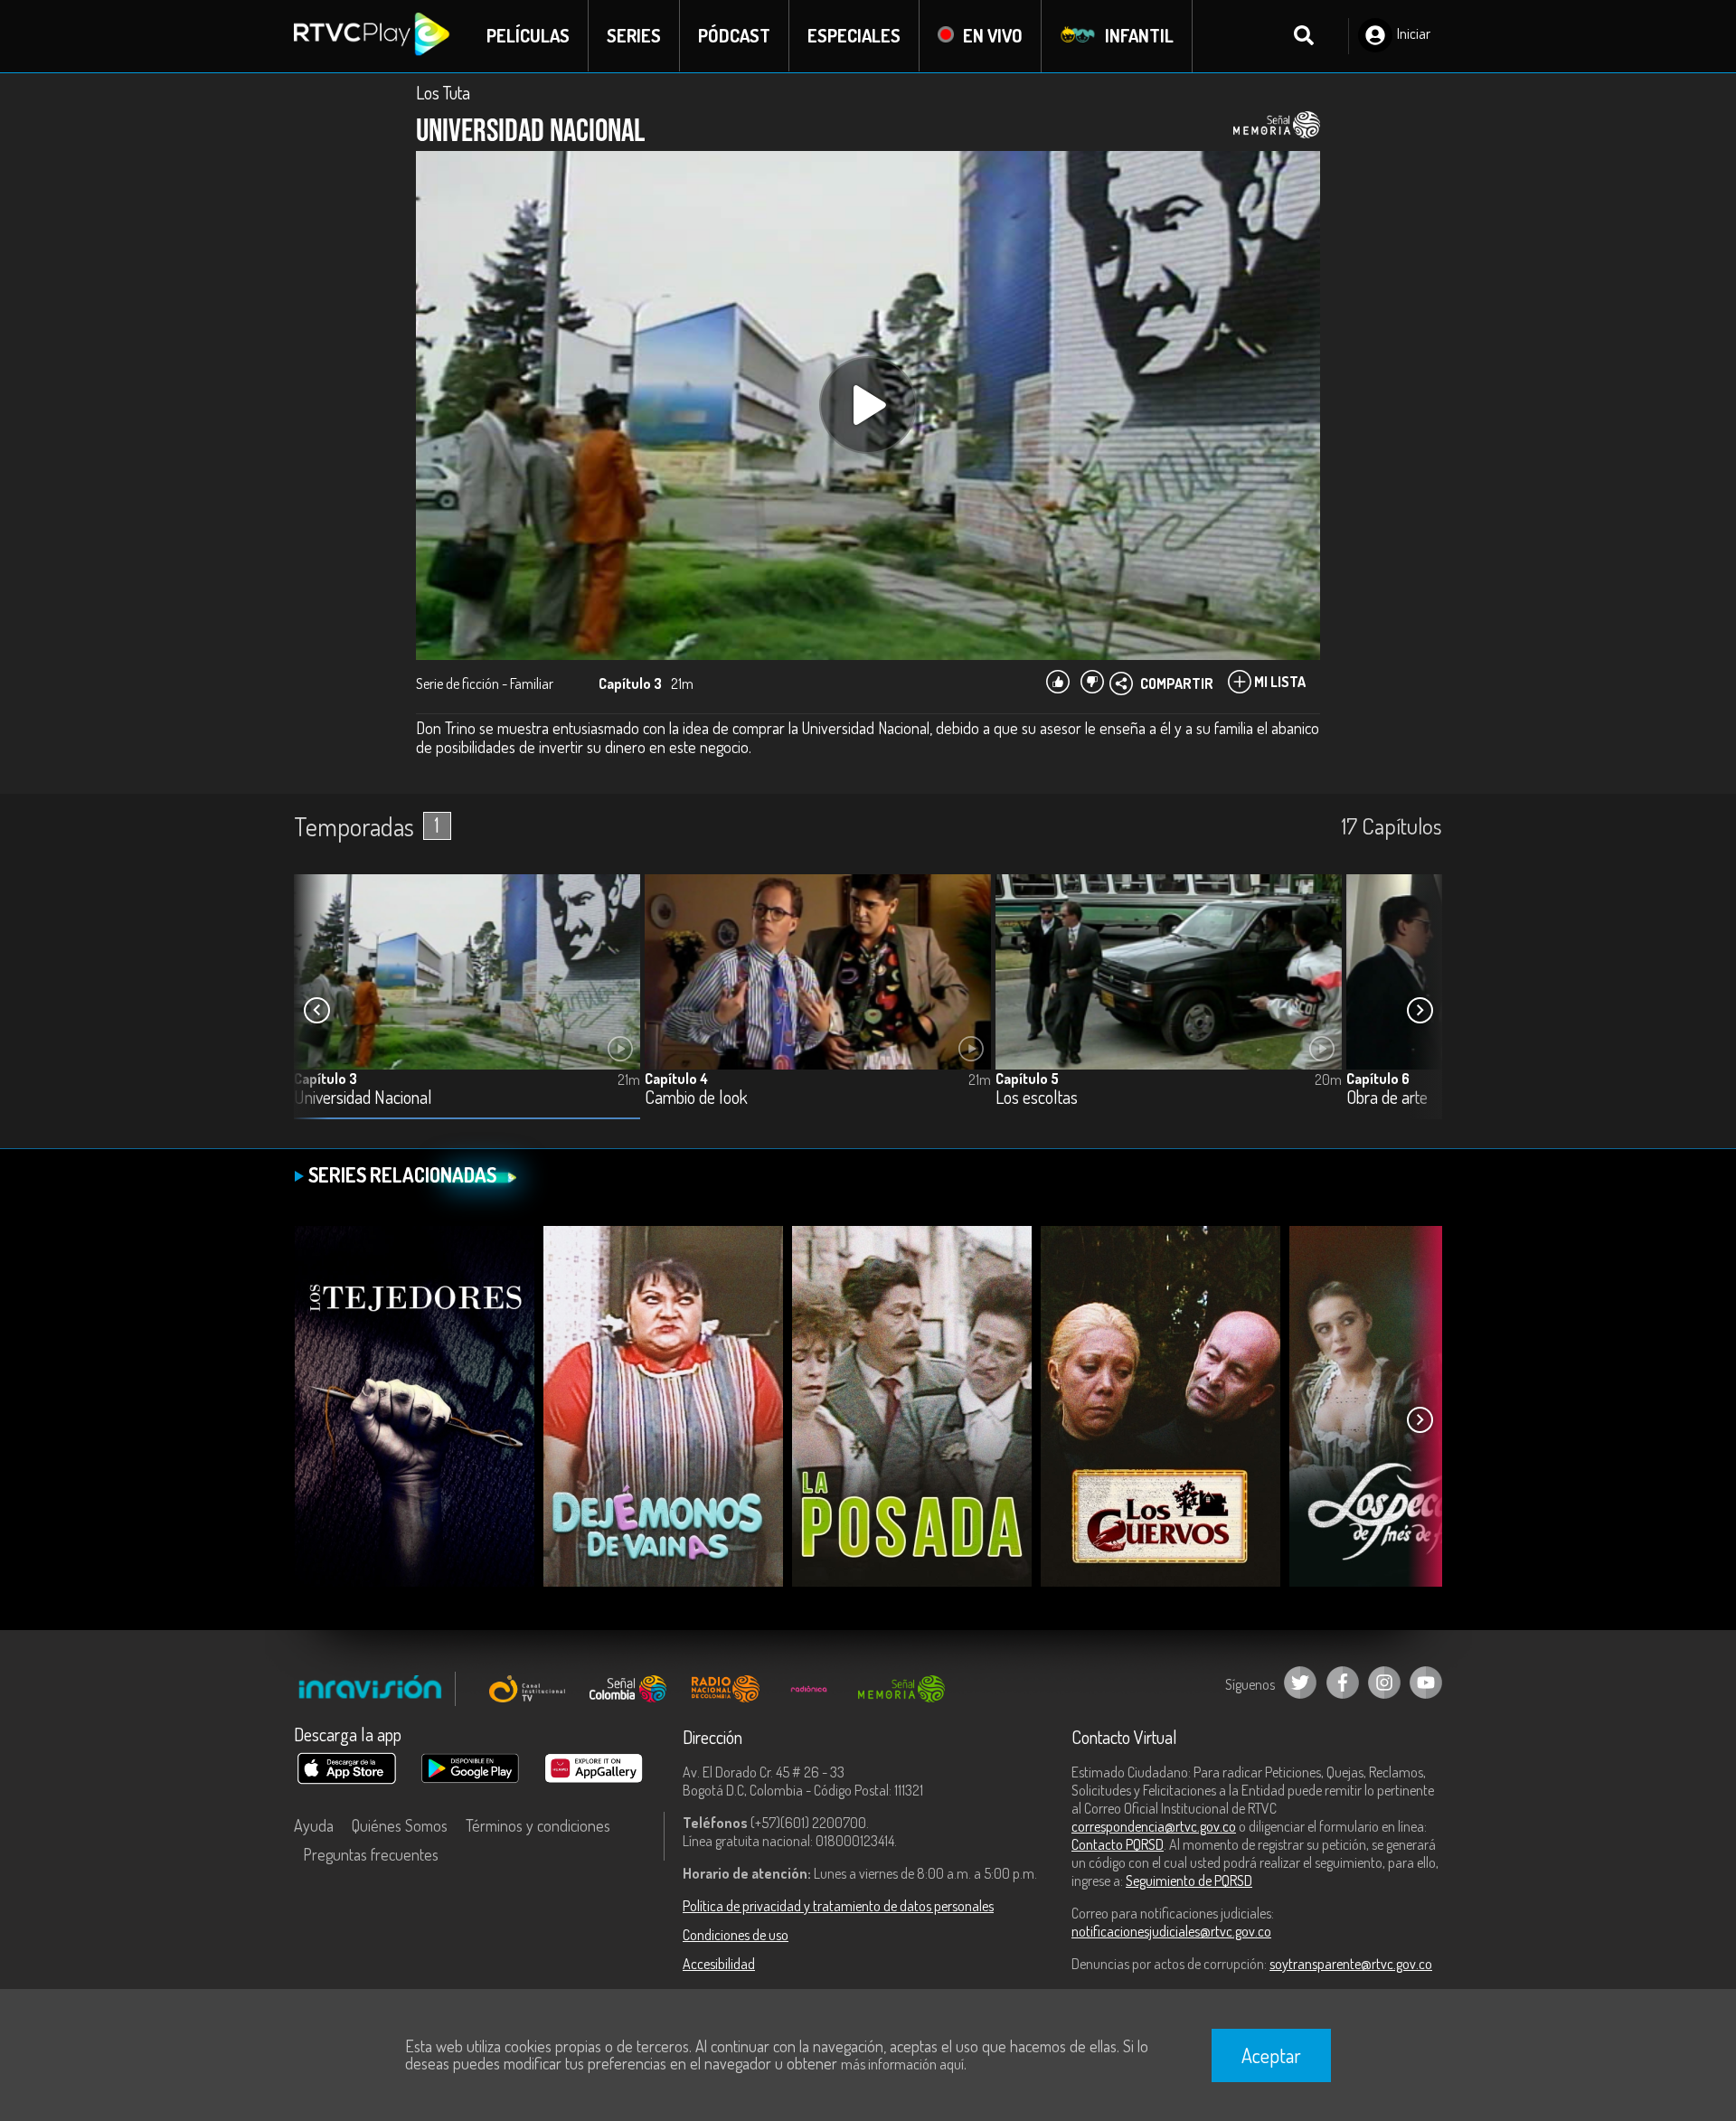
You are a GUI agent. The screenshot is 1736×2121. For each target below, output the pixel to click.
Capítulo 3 (325, 1079)
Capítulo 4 (676, 1079)
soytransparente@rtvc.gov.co (1351, 1964)
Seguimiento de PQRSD (1189, 1881)
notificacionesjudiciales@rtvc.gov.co (1171, 1931)
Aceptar (1271, 2055)
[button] (1420, 1011)
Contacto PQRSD (1118, 1844)
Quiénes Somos (400, 1825)
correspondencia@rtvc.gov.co (1154, 1826)
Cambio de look (696, 1098)
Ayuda (314, 1825)
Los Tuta (443, 92)
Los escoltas (1037, 1098)
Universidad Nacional (363, 1098)
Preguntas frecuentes (371, 1854)
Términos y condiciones (538, 1825)
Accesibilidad (719, 1964)
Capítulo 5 (1027, 1079)
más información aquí (902, 2064)
